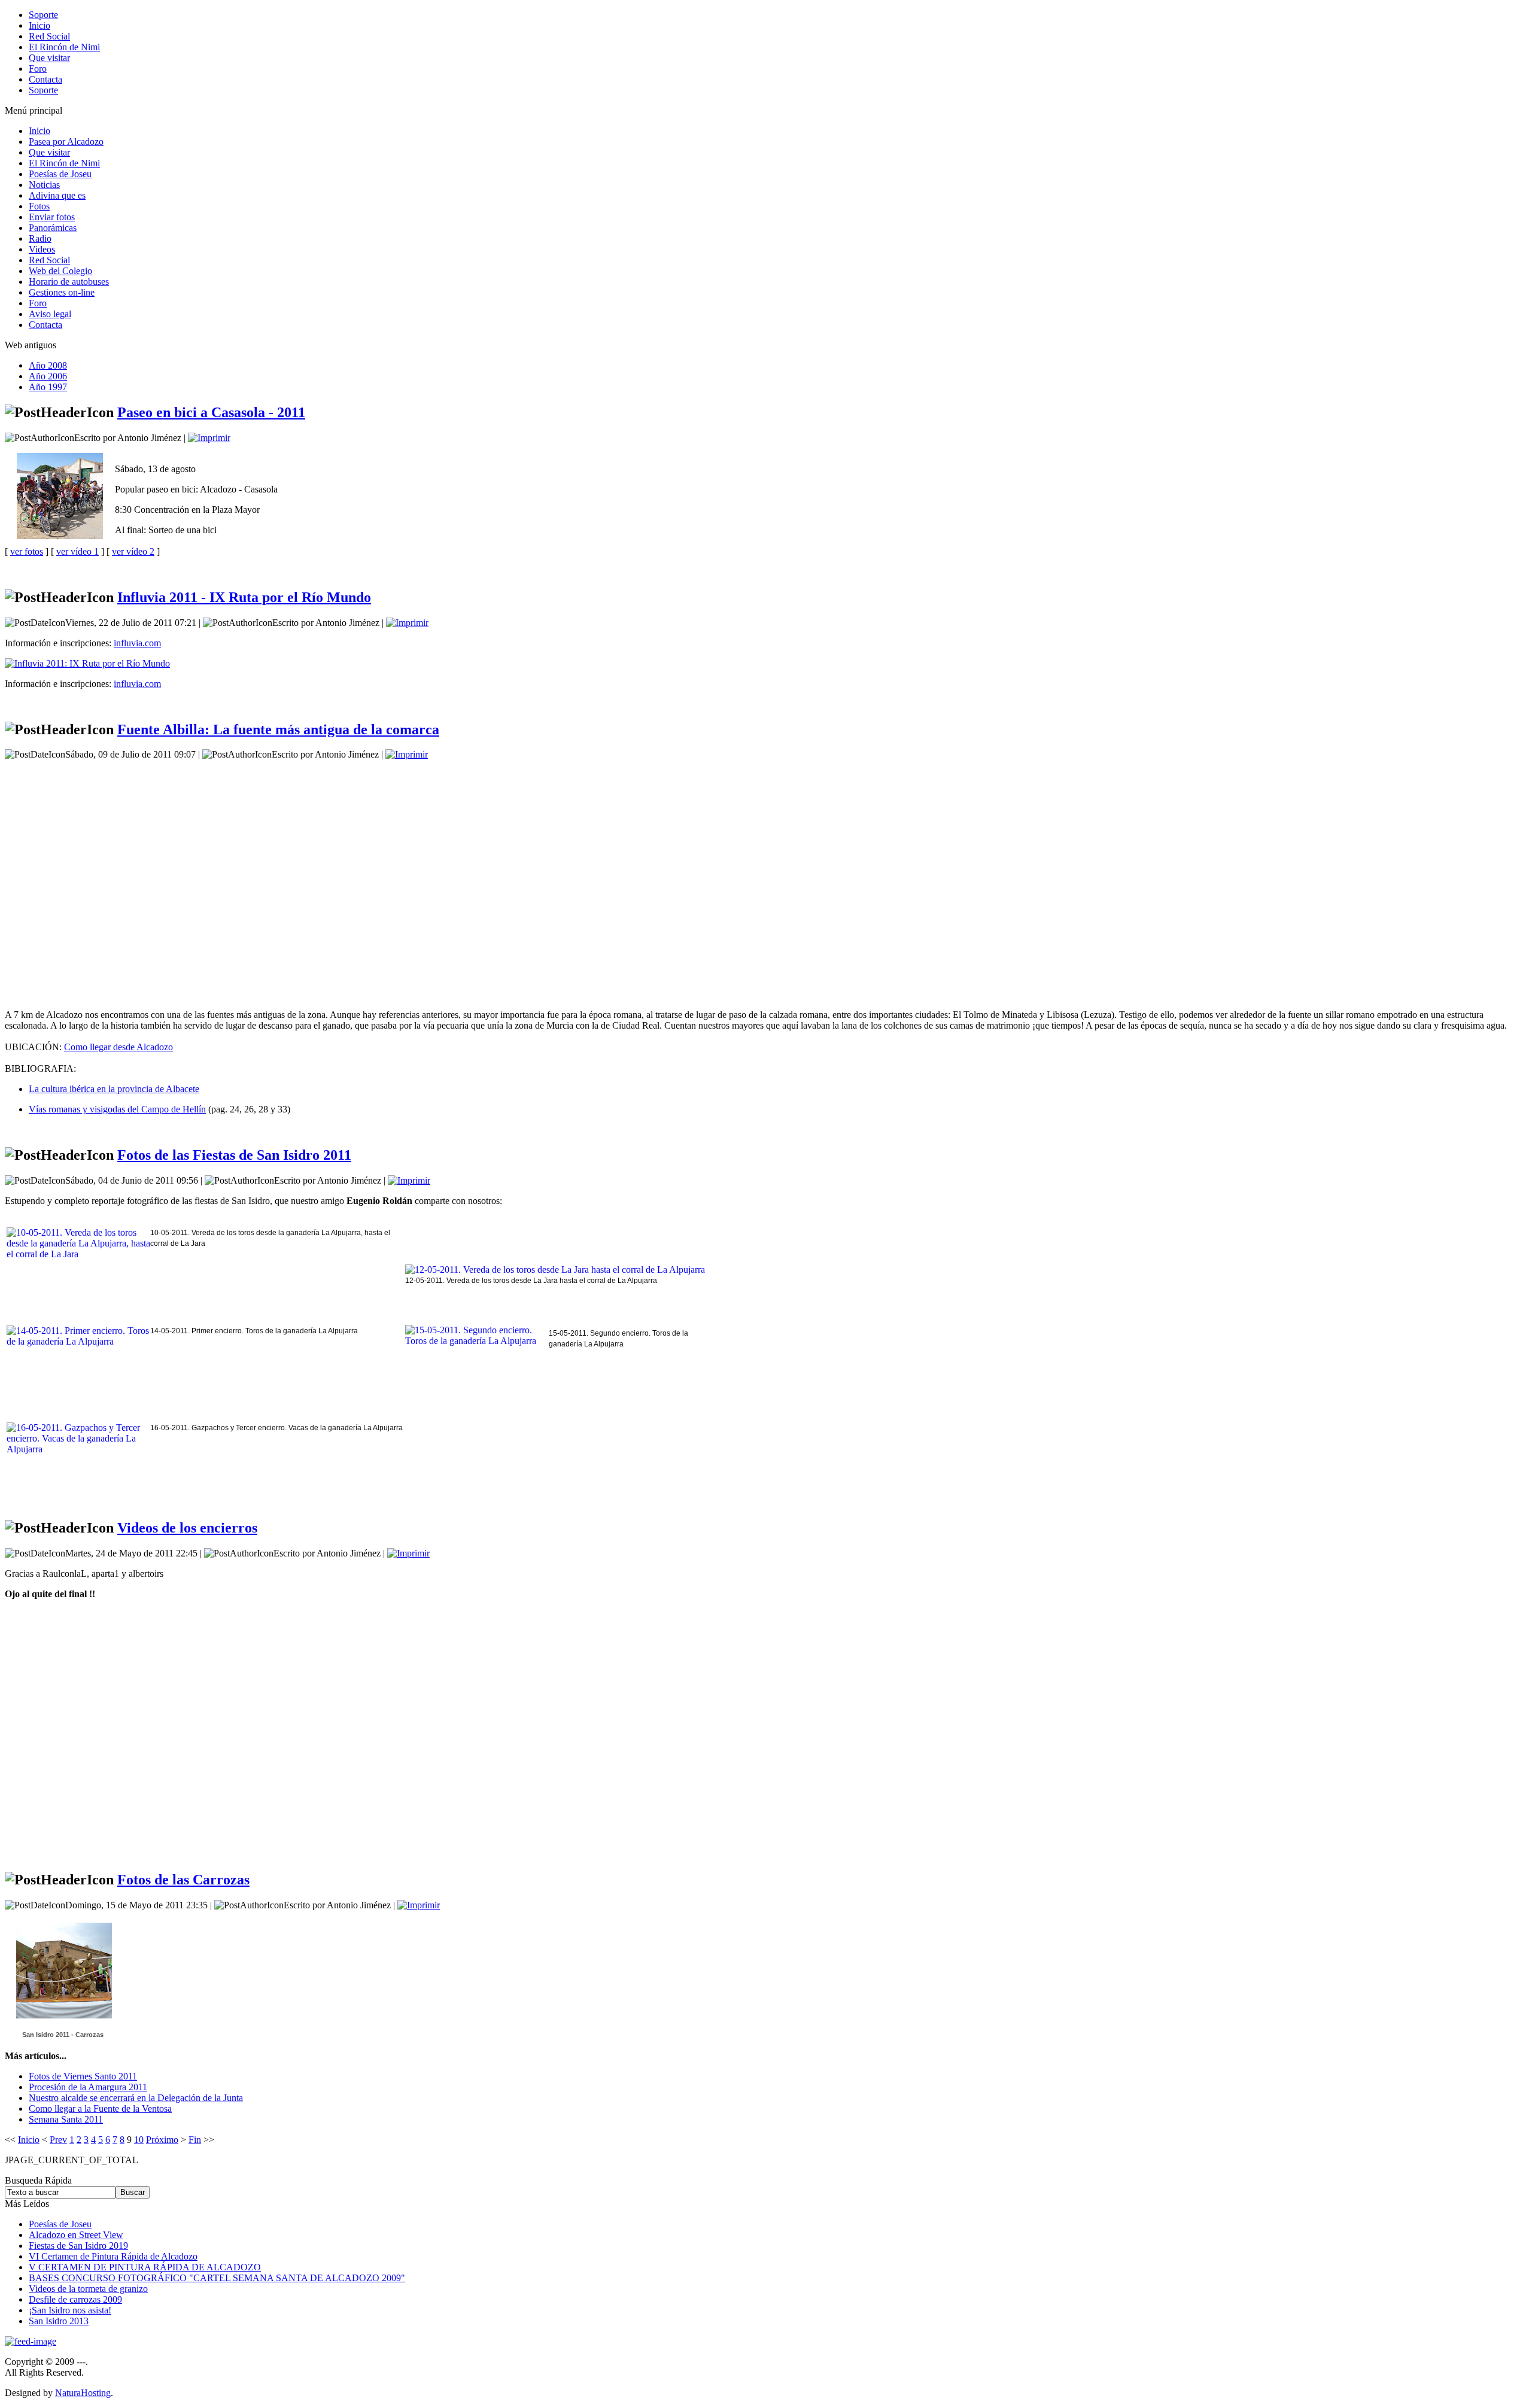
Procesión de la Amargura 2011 (88, 2087)
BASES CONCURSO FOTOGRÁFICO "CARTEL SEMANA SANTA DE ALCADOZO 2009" (217, 2278)
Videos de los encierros (187, 1528)
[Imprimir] (209, 438)
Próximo (162, 2140)
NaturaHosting (83, 2393)
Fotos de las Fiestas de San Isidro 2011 (234, 1155)
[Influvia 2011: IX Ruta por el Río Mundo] (87, 663)
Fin (195, 2140)
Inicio (29, 2140)
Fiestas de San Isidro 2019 (78, 2246)
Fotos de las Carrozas (183, 1880)
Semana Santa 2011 (66, 2119)
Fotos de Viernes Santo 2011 (83, 2076)
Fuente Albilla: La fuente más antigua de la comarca (278, 729)
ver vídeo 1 (77, 551)
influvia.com (137, 643)
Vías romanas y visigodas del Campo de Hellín (117, 1109)
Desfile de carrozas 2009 (75, 2299)
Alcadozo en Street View (76, 2235)
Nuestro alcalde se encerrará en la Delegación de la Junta (136, 2098)
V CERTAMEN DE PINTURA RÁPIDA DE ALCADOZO (145, 2267)
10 (139, 2140)
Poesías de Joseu (60, 2224)
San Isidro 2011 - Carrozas (63, 2035)
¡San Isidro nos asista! (70, 2310)
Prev (58, 2140)
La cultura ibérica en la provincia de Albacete (114, 1089)
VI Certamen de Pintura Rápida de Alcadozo (113, 2256)
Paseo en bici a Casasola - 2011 (211, 412)
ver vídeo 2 (133, 551)
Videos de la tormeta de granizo (88, 2289)
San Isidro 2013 (59, 2321)
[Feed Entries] (31, 2341)
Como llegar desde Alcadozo (118, 1047)
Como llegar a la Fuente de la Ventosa (100, 2108)
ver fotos (27, 551)
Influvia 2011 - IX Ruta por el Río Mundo (244, 597)
